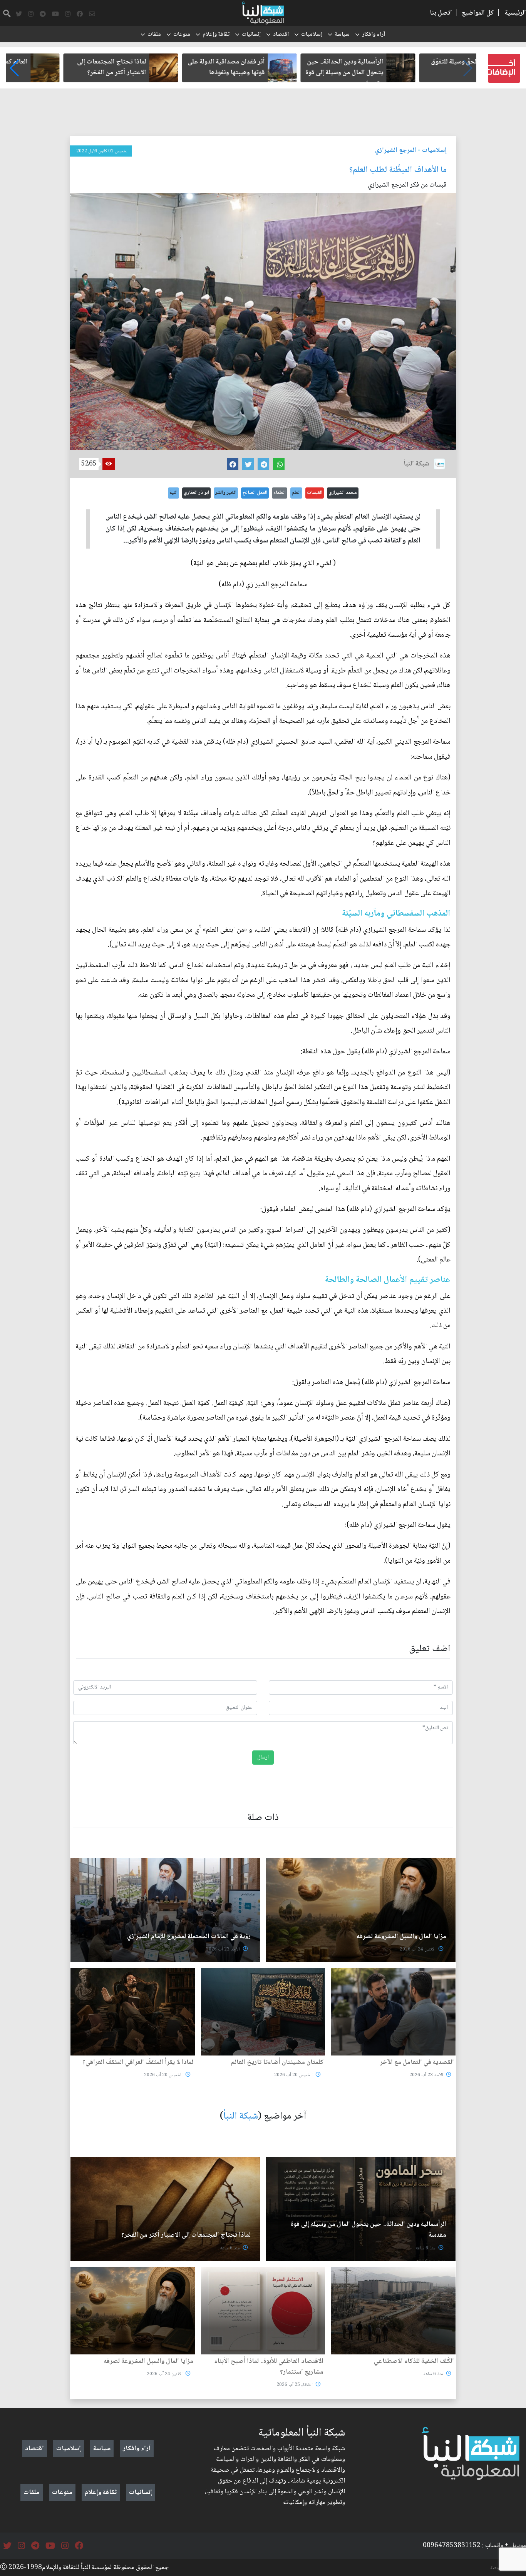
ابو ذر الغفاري (196, 493)
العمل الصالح (255, 493)
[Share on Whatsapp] (279, 464)
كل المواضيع (478, 13)
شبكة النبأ (241, 2116)
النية (173, 493)
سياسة (342, 35)
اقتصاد (281, 35)
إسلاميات (312, 35)
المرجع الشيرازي (396, 150)
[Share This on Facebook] (233, 464)
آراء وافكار (374, 35)
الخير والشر (226, 493)
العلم (296, 493)
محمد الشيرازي (343, 493)
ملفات (154, 35)
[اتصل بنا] (92, 14)
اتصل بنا (441, 13)
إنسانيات (251, 35)
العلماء (280, 493)
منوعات (182, 35)
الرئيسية (515, 13)
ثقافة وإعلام (216, 35)
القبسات (315, 493)
